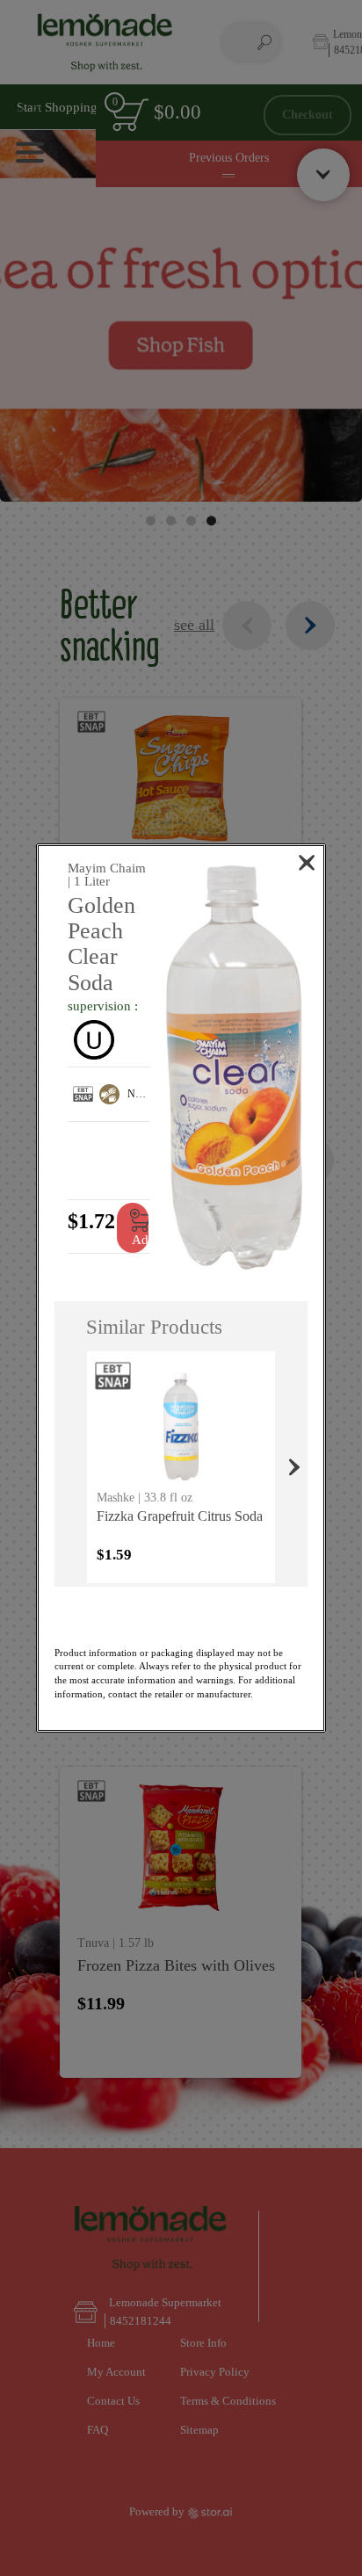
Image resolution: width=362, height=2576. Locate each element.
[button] (234, 1068)
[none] (181, 1467)
